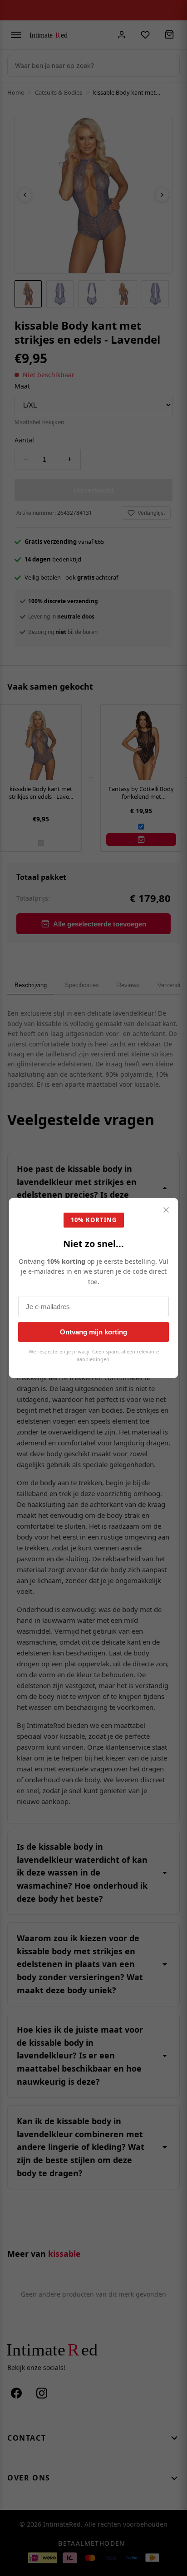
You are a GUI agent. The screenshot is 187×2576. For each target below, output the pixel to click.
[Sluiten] (166, 1211)
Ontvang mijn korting (93, 1332)
